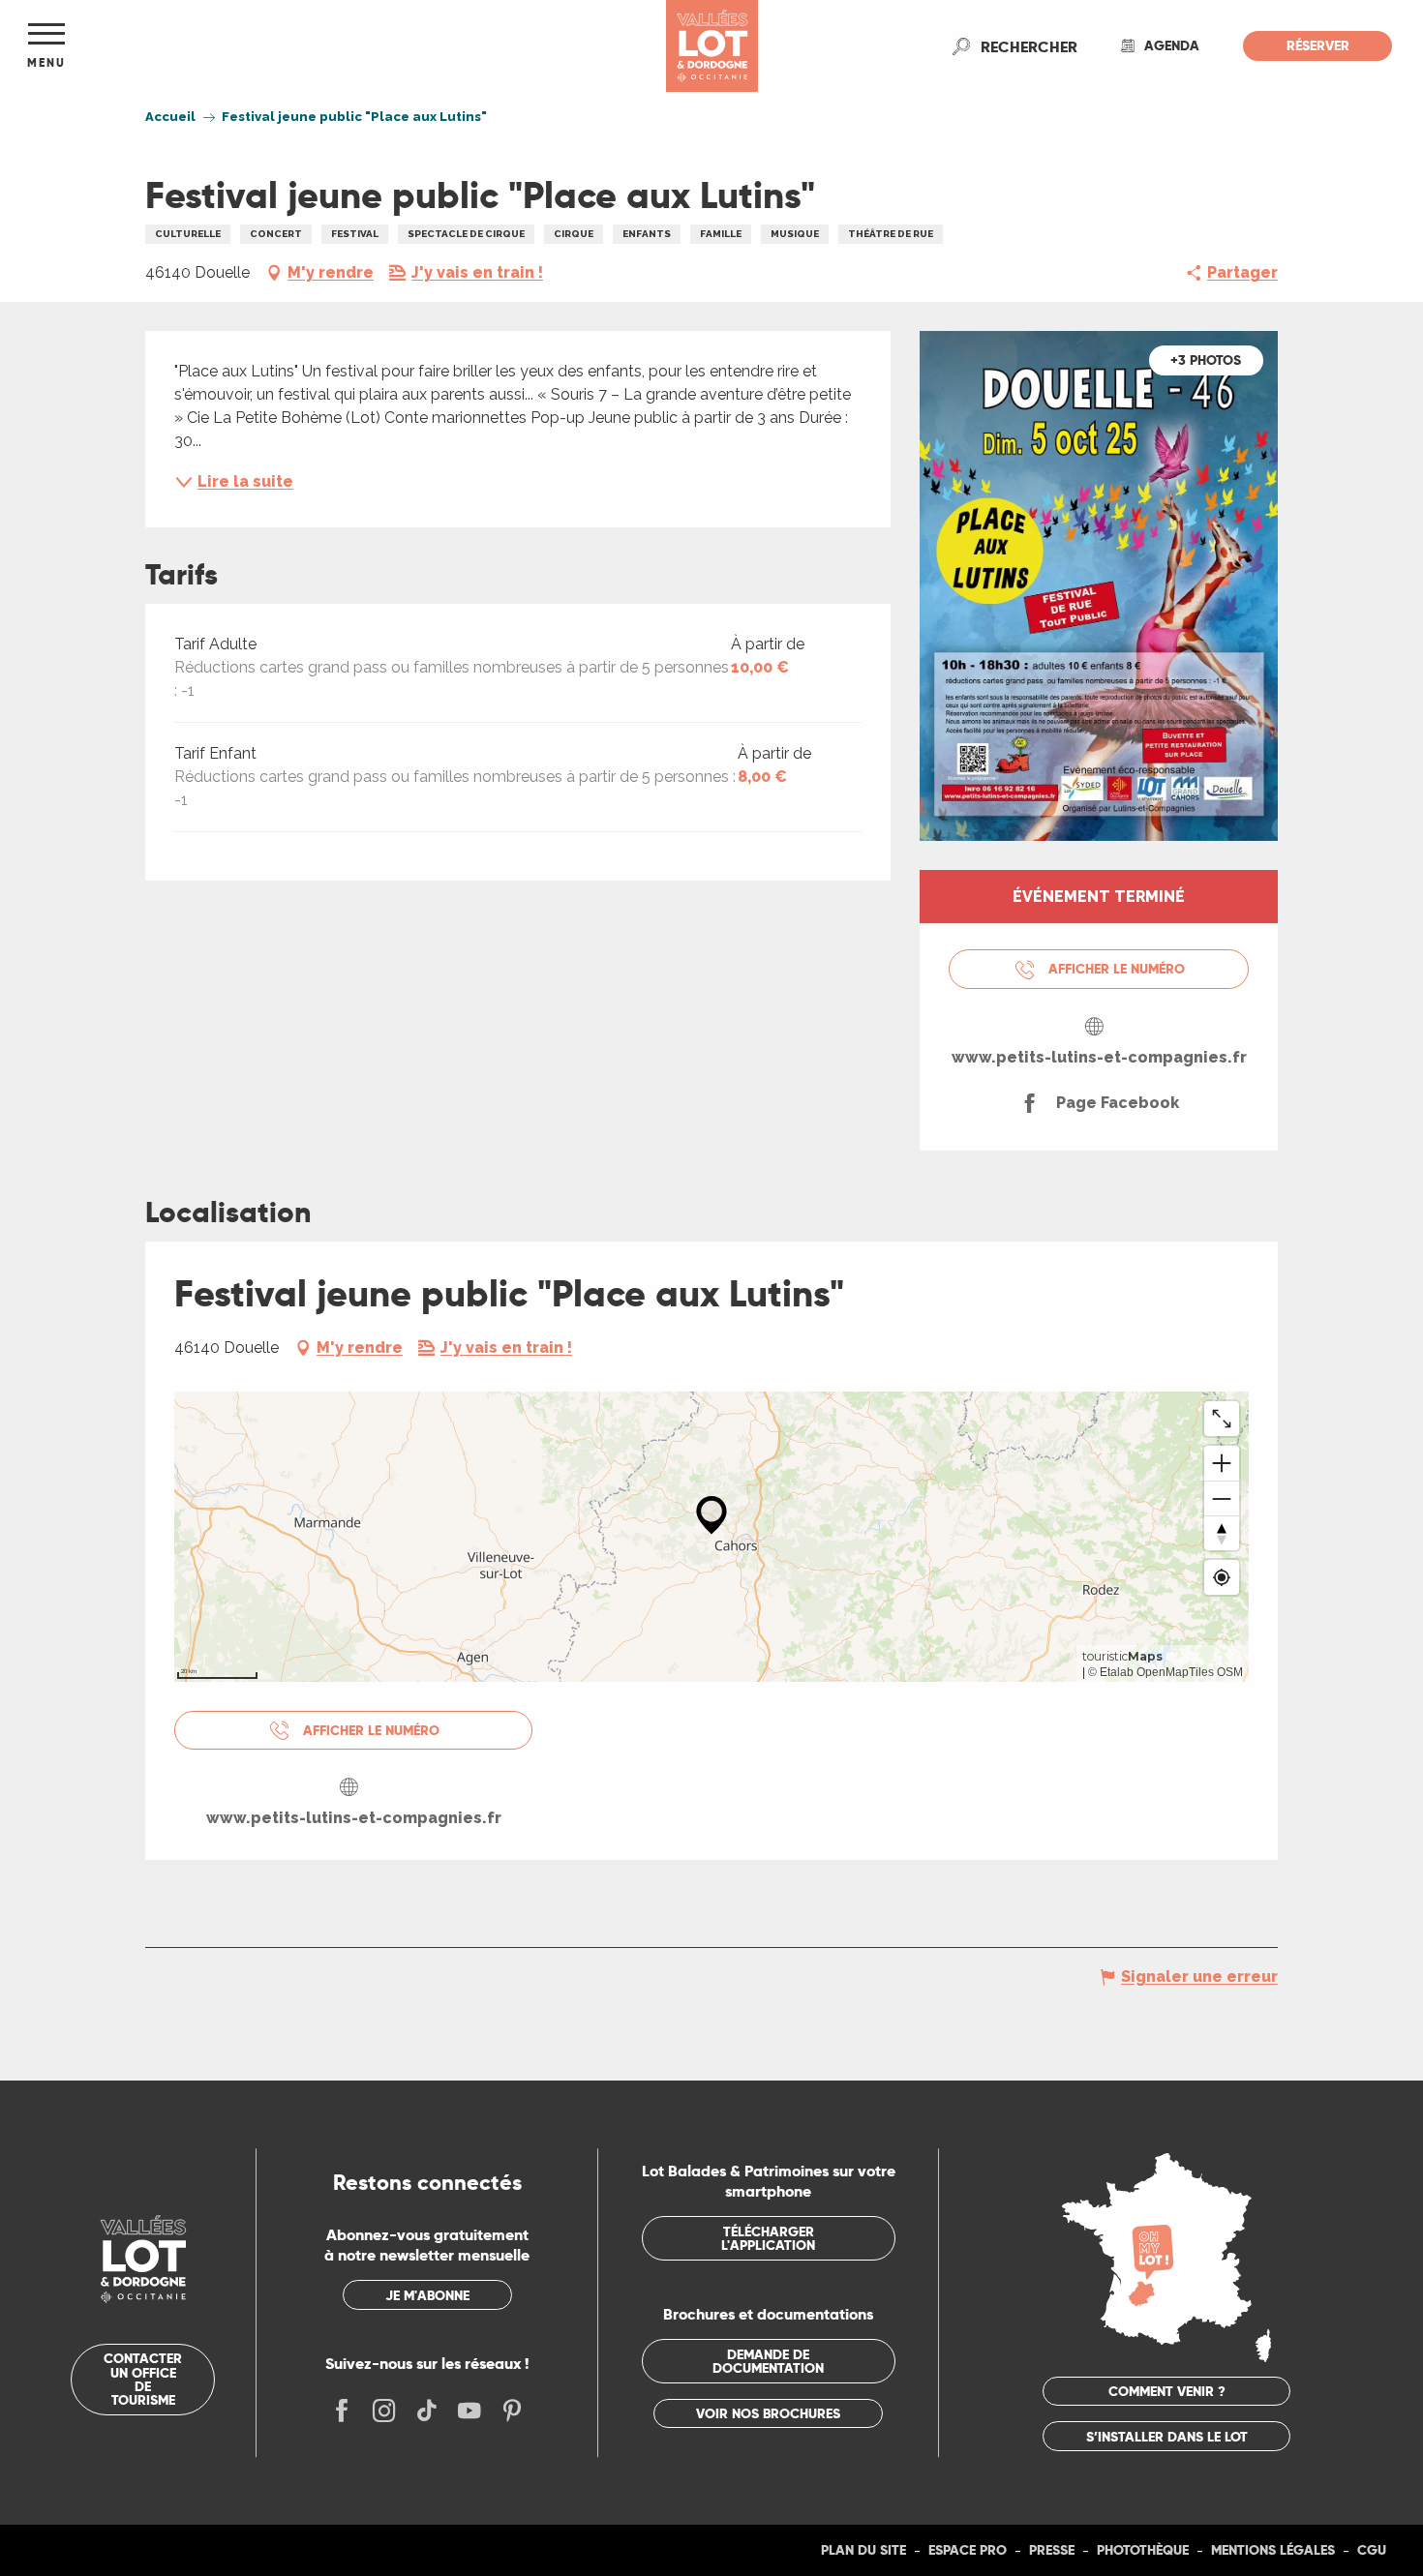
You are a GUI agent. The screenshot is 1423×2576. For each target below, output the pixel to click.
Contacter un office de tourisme (143, 2379)
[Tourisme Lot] (712, 46)
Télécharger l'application (768, 2238)
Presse (1052, 2550)
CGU (1372, 2550)
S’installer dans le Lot (1167, 2437)
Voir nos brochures (768, 2413)
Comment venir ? (1167, 2391)
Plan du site (863, 2550)
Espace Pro (968, 2550)
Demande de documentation (768, 2361)
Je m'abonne (427, 2295)
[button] (1029, 46)
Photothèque (1143, 2550)
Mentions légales (1273, 2550)
